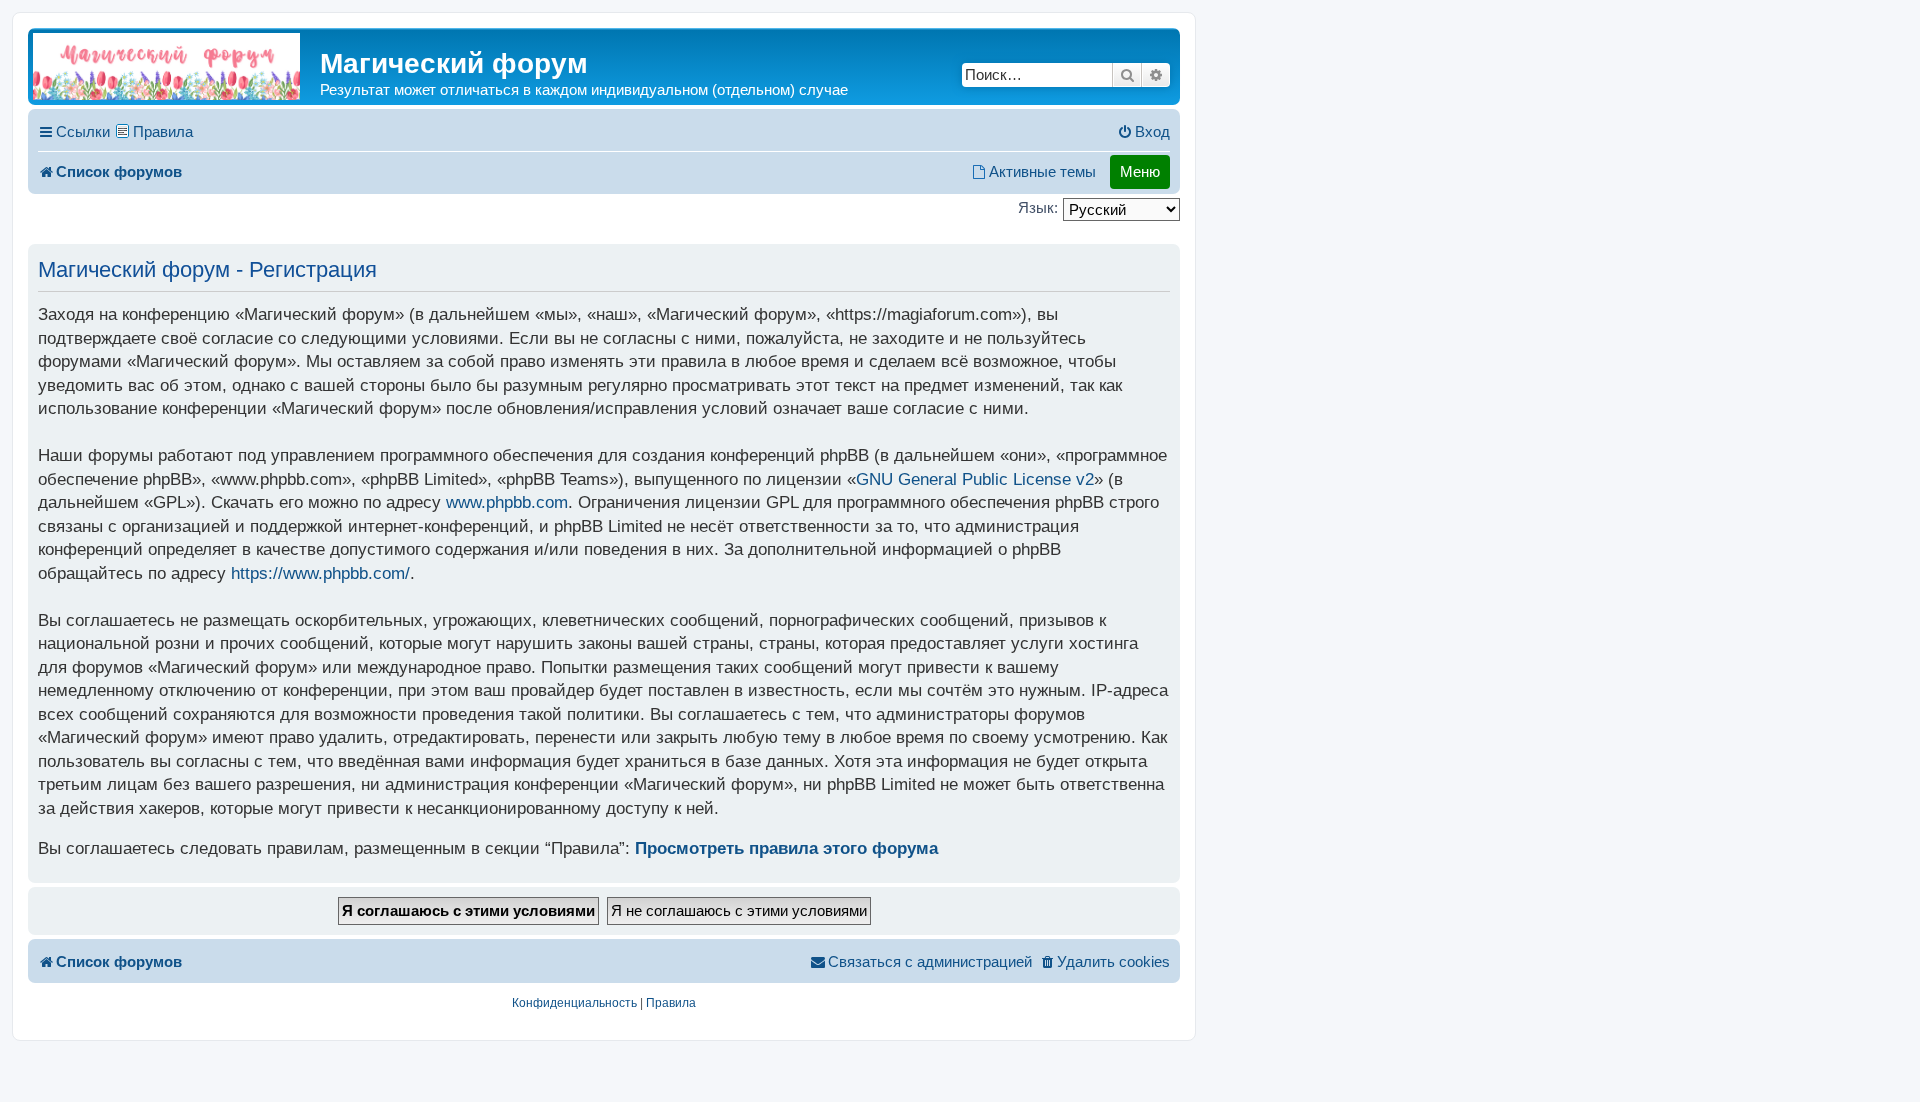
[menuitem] (1143, 132)
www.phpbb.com (507, 502)
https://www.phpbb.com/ (320, 573)
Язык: (1038, 207)
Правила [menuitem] (163, 131)
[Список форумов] (166, 66)
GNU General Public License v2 (975, 479)
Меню (1140, 171)
